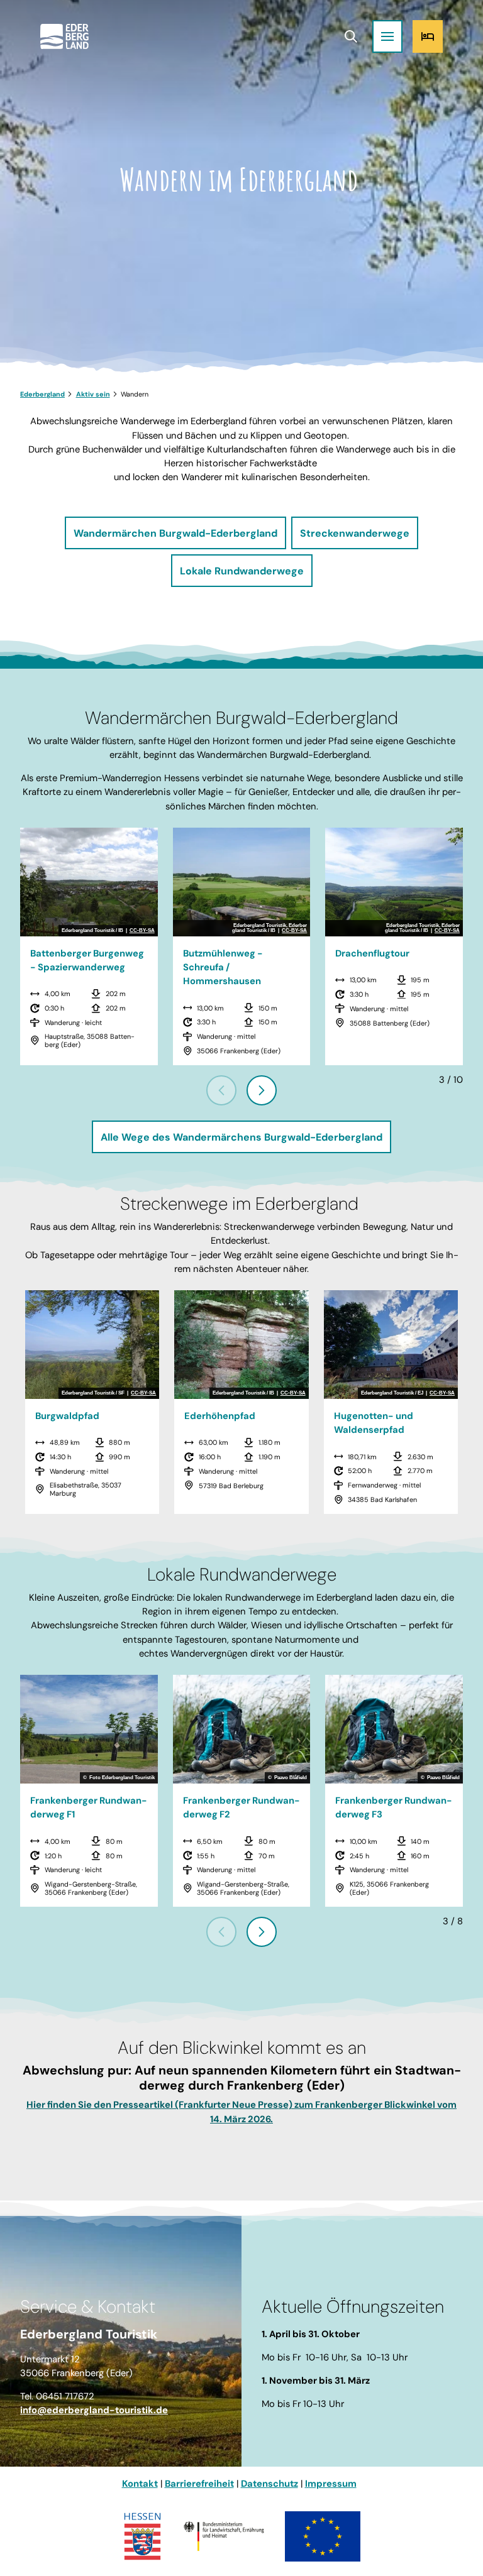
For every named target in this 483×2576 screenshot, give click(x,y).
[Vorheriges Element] (221, 1090)
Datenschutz (269, 2484)
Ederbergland (42, 394)
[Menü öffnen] (387, 36)
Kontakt (140, 2484)
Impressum (331, 2484)
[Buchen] (428, 36)
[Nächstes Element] (262, 1090)
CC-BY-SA (142, 931)
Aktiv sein (93, 394)
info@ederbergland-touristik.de (94, 2410)
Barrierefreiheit (199, 2484)
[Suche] (351, 36)
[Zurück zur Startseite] (64, 36)
